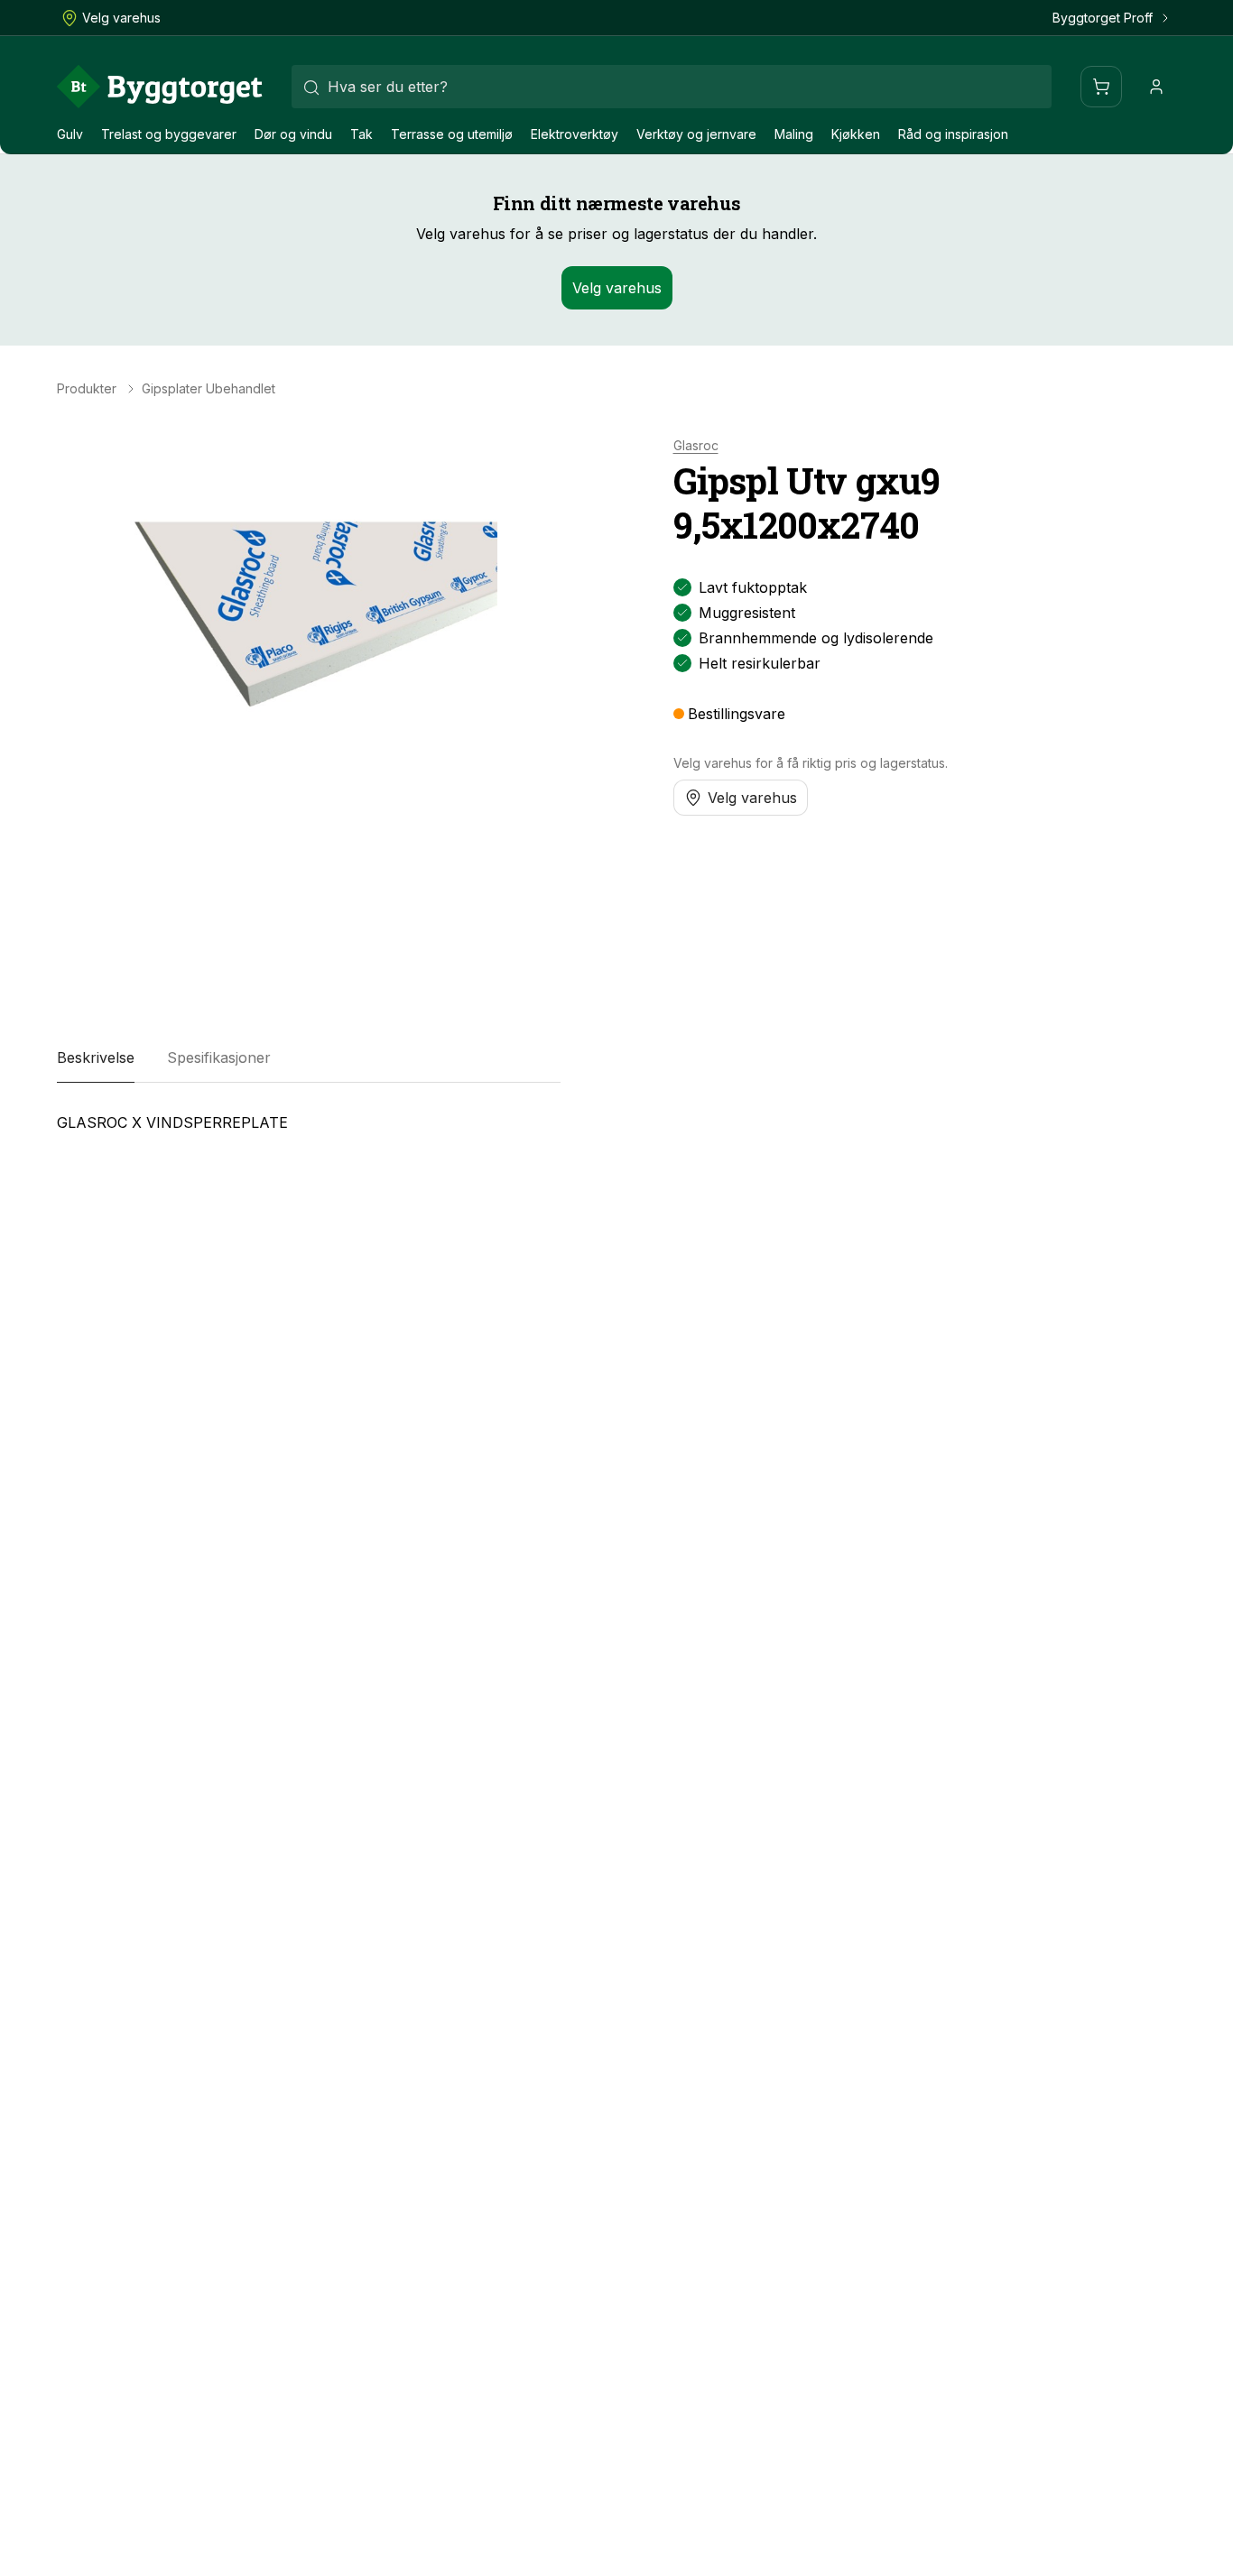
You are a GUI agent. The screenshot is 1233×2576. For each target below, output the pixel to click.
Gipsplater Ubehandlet (209, 389)
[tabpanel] (309, 1130)
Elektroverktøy (575, 134)
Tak (362, 134)
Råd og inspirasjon (953, 134)
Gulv (70, 134)
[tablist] (309, 1057)
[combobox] (672, 87)
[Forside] (160, 87)
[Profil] (1156, 87)
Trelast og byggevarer (169, 134)
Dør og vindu (293, 134)
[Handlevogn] (1101, 87)
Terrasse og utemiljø (452, 134)
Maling (794, 134)
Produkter (87, 389)
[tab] (96, 1057)
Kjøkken (856, 134)
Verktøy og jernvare (696, 134)
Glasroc (696, 446)
